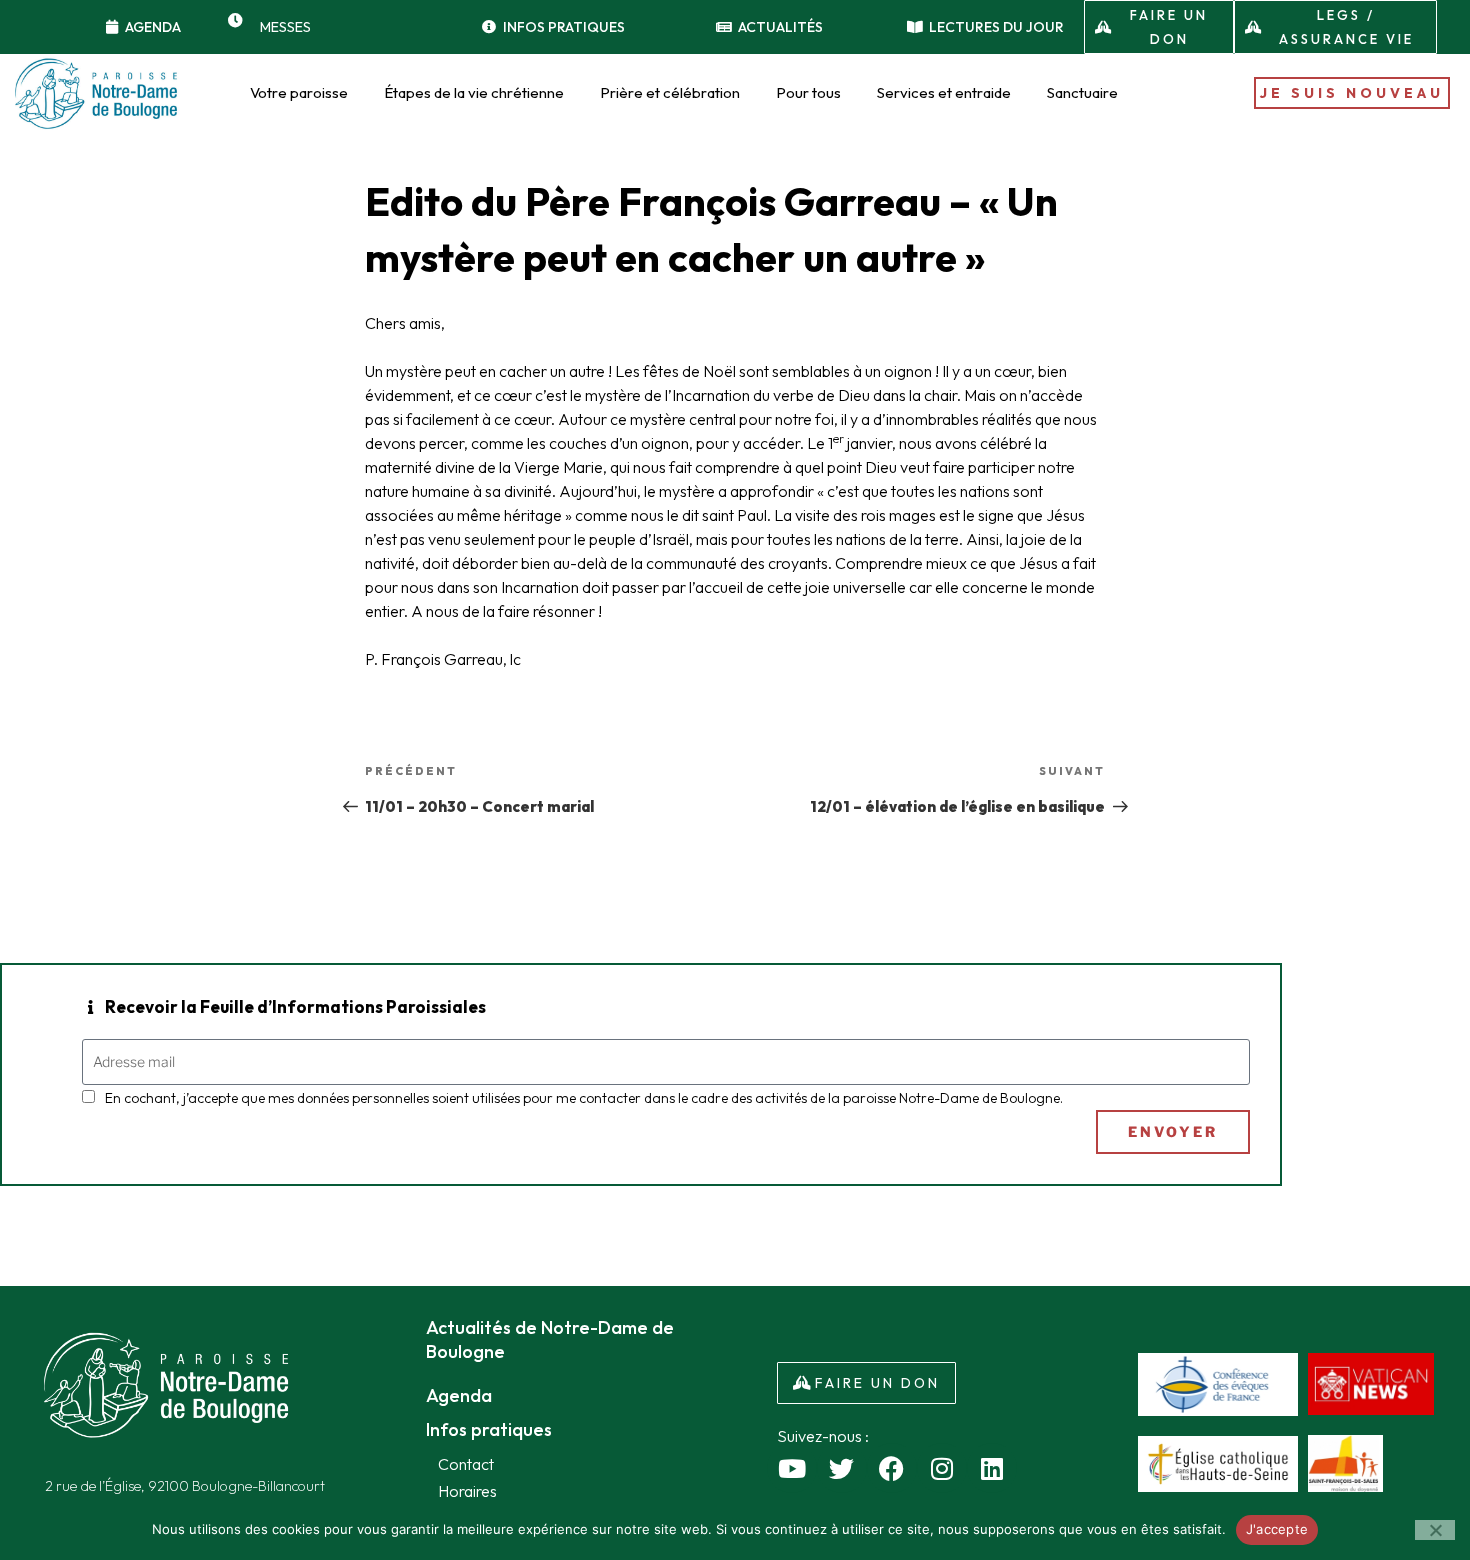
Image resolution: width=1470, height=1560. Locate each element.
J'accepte (1277, 1529)
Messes (285, 27)
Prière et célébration (670, 92)
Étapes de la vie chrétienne (474, 92)
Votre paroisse (299, 92)
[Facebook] (892, 1468)
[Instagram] (942, 1468)
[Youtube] (792, 1468)
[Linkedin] (992, 1468)
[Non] (1435, 1530)
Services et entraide (944, 92)
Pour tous (808, 92)
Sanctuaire (1082, 92)
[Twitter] (842, 1468)
